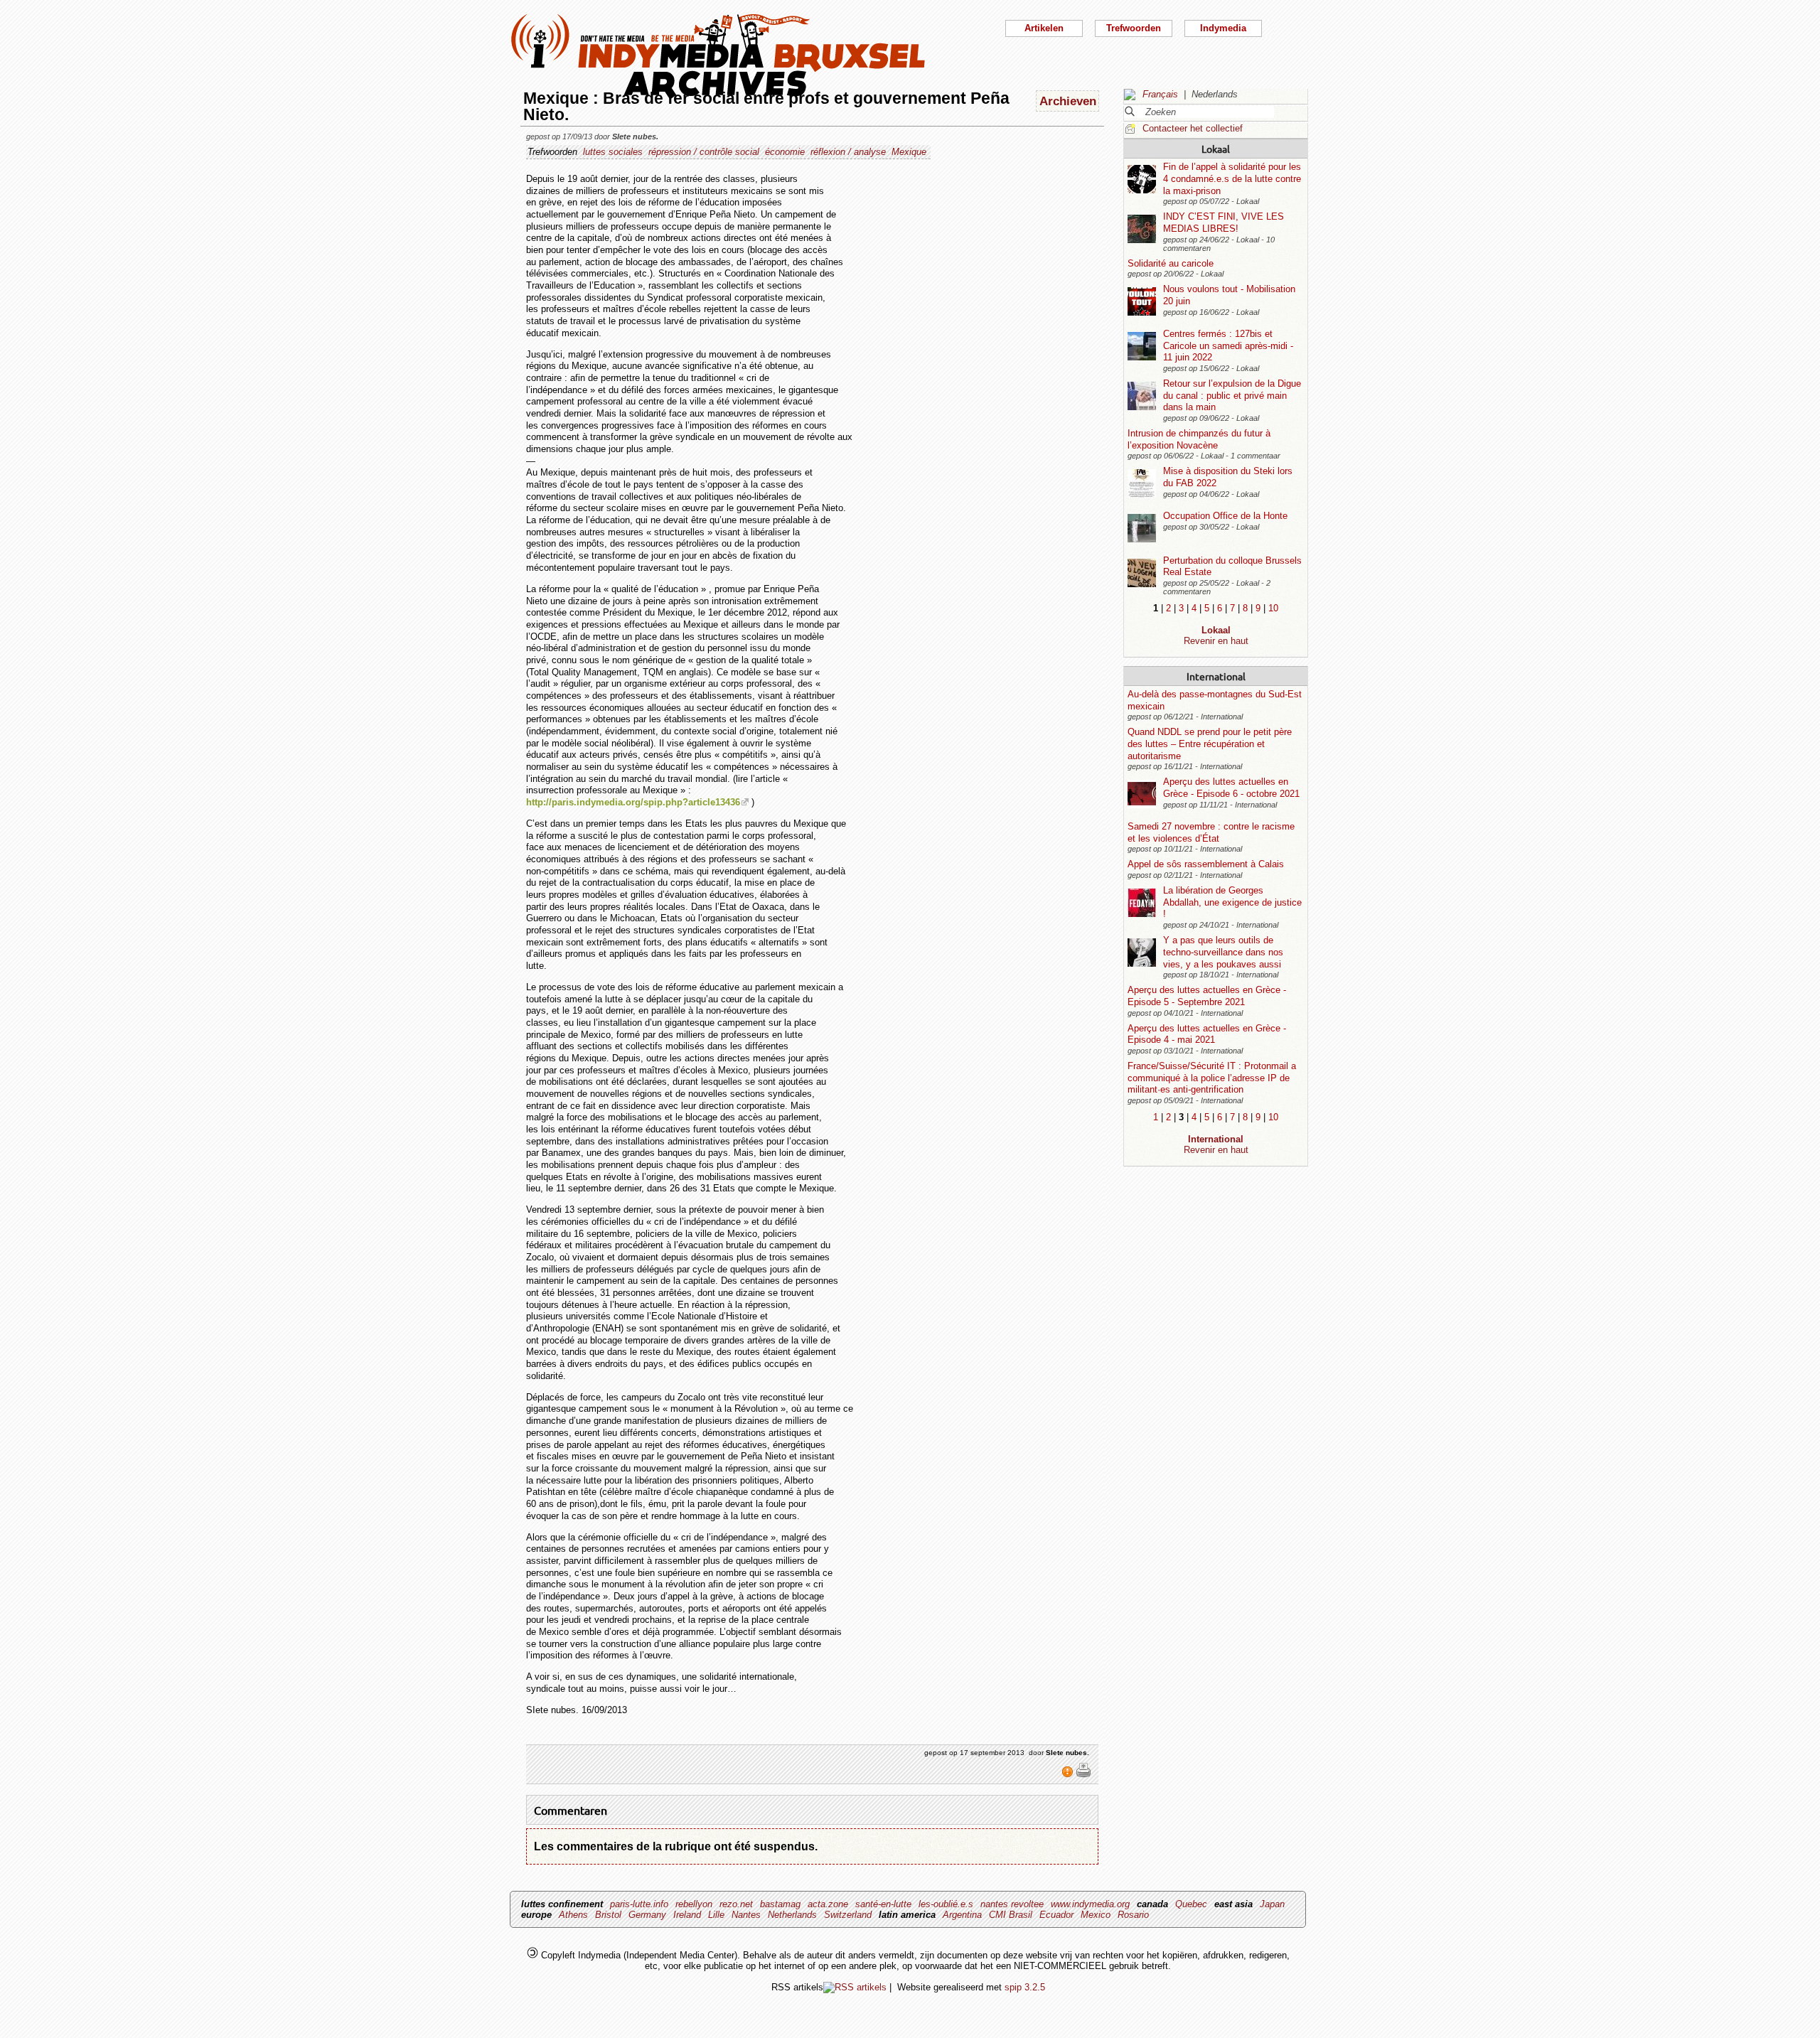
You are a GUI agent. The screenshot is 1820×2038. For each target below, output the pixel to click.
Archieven (1068, 101)
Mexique (909, 152)
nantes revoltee (1012, 1904)
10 (1273, 608)
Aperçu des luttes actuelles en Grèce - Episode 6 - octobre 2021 (1231, 788)
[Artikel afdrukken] (1083, 1775)
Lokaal (1216, 149)
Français (1160, 94)
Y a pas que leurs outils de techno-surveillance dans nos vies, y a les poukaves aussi (1223, 952)
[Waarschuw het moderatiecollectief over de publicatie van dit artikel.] (1069, 1775)
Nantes (746, 1915)
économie (785, 152)
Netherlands (792, 1915)
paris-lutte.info (639, 1904)
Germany (647, 1915)
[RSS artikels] (855, 1987)
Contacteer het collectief (1193, 128)
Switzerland (848, 1915)
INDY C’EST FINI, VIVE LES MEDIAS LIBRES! (1224, 222)
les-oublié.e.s (946, 1904)
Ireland (687, 1915)
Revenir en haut (1216, 641)
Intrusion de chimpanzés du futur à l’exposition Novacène (1199, 439)
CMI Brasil (1011, 1915)
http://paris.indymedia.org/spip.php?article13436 (633, 802)
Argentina (962, 1915)
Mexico (1096, 1915)
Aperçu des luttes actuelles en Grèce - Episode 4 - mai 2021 (1207, 1034)
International (1216, 676)
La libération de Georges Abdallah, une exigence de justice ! (1232, 902)
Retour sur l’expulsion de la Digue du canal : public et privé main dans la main (1232, 395)
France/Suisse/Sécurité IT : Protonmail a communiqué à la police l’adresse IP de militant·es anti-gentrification (1212, 1078)
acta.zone (828, 1904)
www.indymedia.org (1090, 1904)
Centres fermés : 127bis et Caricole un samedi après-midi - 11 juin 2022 (1228, 345)
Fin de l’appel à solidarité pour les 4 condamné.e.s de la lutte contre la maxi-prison (1232, 178)
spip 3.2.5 (1025, 1987)
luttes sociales (613, 152)
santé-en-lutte (883, 1904)
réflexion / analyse (848, 152)
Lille (716, 1915)
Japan (1272, 1904)
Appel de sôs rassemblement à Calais (1206, 864)
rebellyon (694, 1904)
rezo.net (736, 1904)
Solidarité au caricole (1171, 263)
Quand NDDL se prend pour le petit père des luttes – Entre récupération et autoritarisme (1210, 744)
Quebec (1191, 1904)
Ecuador (1056, 1915)
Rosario (1133, 1915)
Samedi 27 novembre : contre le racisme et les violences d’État (1211, 832)
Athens (573, 1915)
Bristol (608, 1915)
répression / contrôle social (704, 152)
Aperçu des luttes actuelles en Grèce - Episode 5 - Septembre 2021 (1207, 996)
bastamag (780, 1904)
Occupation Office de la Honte (1225, 516)
